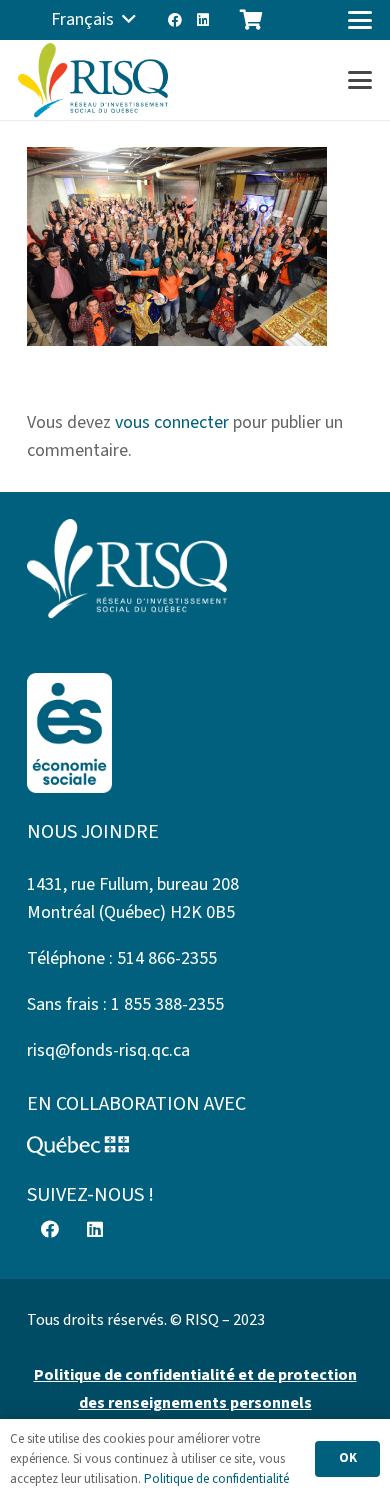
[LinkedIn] (203, 20)
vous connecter (172, 422)
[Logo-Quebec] (195, 1146)
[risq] (93, 80)
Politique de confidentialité (216, 1479)
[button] (93, 20)
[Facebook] (175, 20)
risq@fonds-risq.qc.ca (108, 1050)
